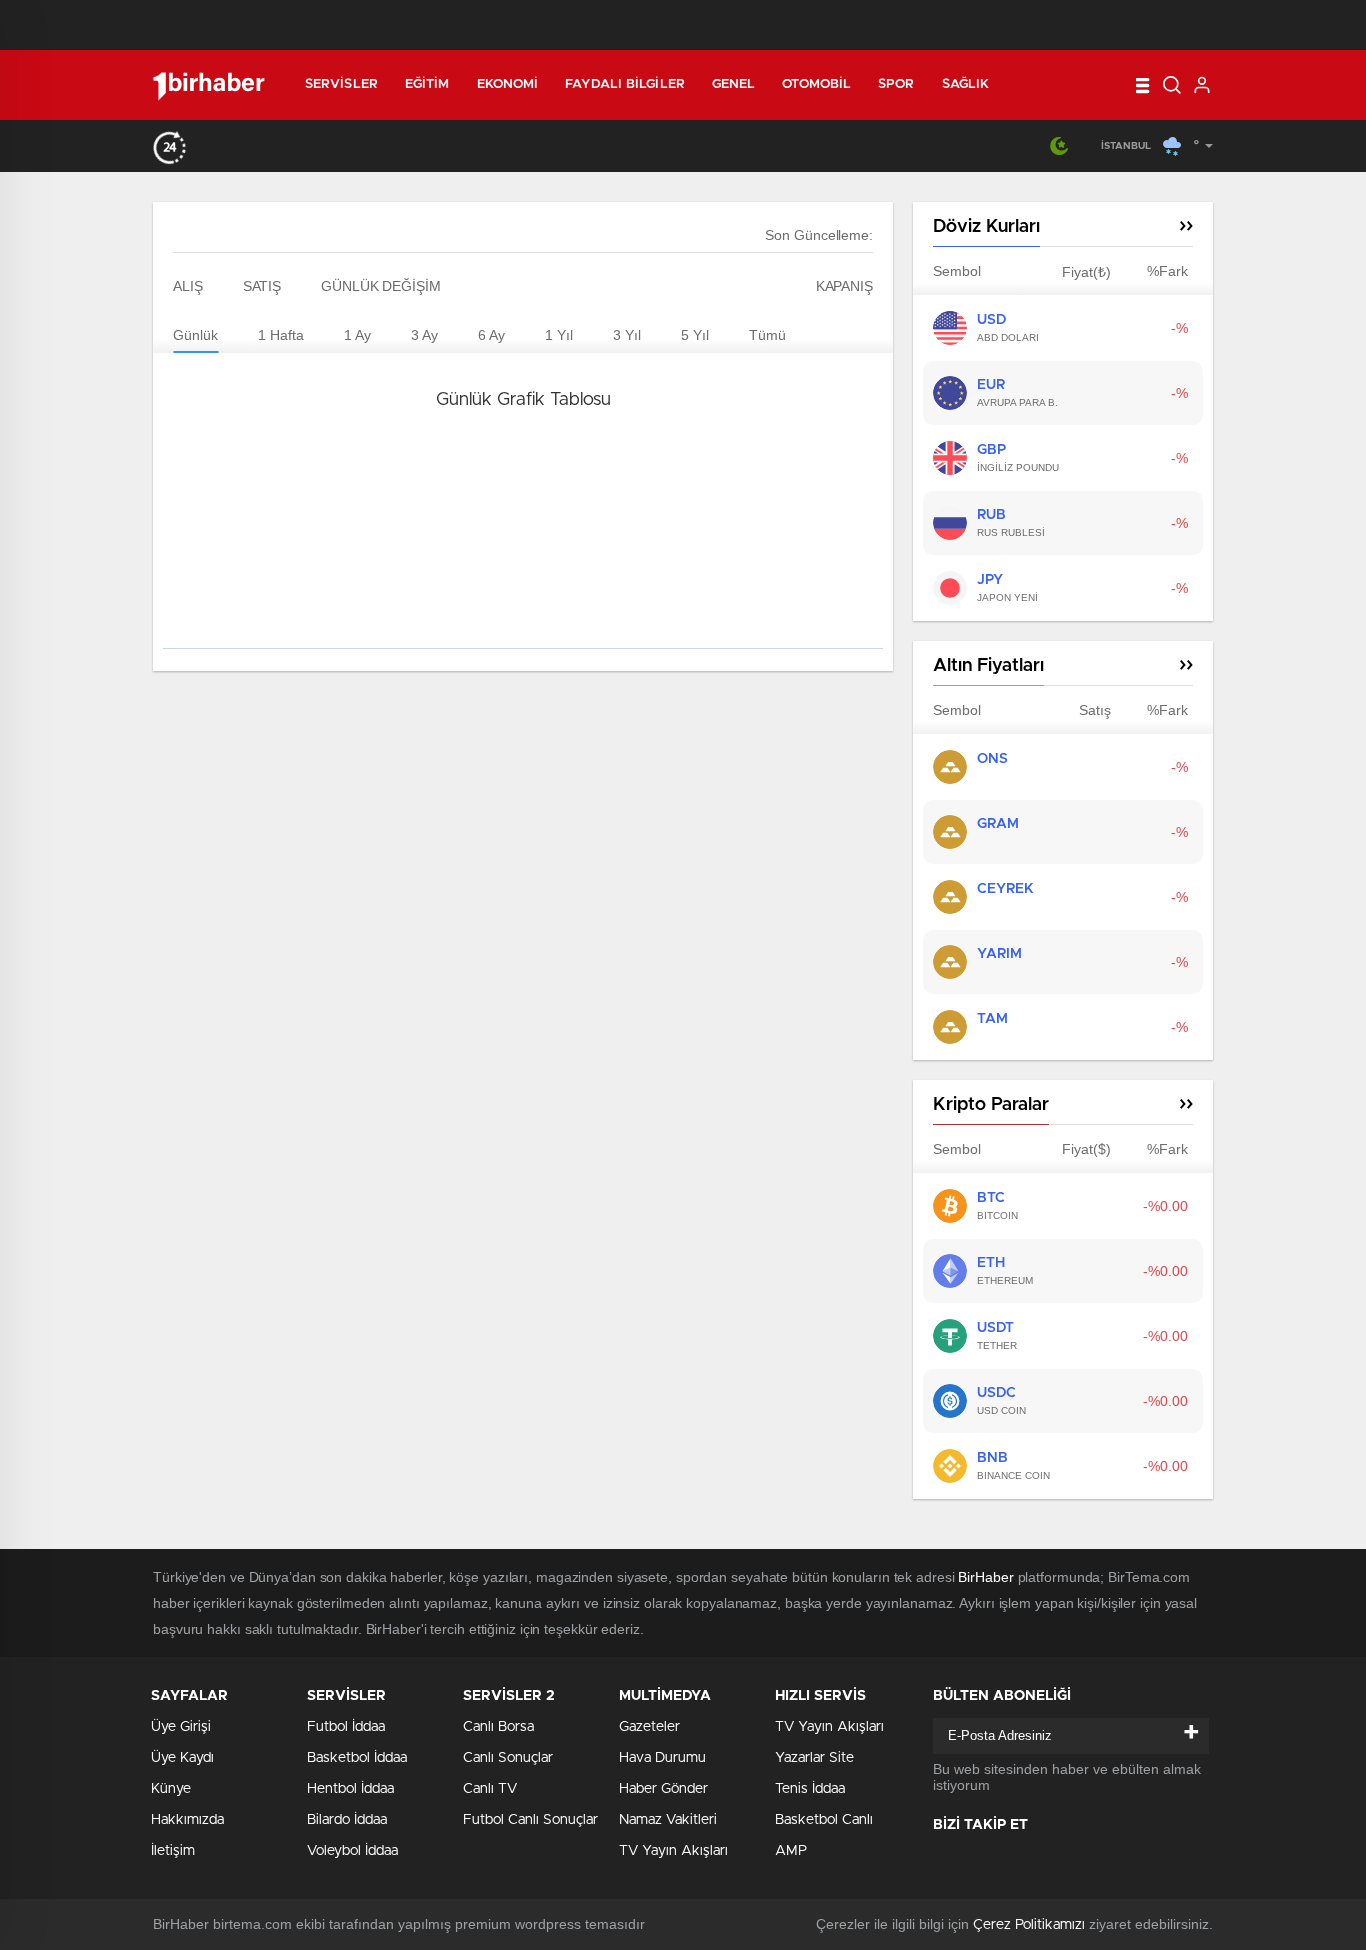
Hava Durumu (662, 1758)
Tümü (767, 335)
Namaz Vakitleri (668, 1820)
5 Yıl (695, 335)
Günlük (195, 335)
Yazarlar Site (814, 1758)
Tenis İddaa (810, 1789)
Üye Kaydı (182, 1758)
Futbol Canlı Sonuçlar (530, 1820)
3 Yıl (627, 335)
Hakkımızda (187, 1820)
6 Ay (491, 335)
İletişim (173, 1851)
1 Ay (357, 335)
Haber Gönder (663, 1789)
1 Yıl (559, 335)
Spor (896, 84)
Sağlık (966, 84)
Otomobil (816, 84)
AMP (791, 1851)
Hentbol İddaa (350, 1789)
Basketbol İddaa (357, 1758)
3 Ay (424, 335)
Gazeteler (649, 1727)
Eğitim (427, 84)
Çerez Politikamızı (1029, 1925)
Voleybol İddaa (352, 1851)
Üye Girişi (181, 1727)
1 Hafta (281, 335)
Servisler (341, 84)
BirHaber (985, 1577)
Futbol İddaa (346, 1727)
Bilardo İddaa (347, 1820)
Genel (734, 84)
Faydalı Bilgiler (625, 84)
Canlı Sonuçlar (508, 1758)
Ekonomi (508, 84)
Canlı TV (490, 1789)
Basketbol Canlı (824, 1820)
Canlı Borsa (498, 1727)
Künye (171, 1789)
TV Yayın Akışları (673, 1851)
